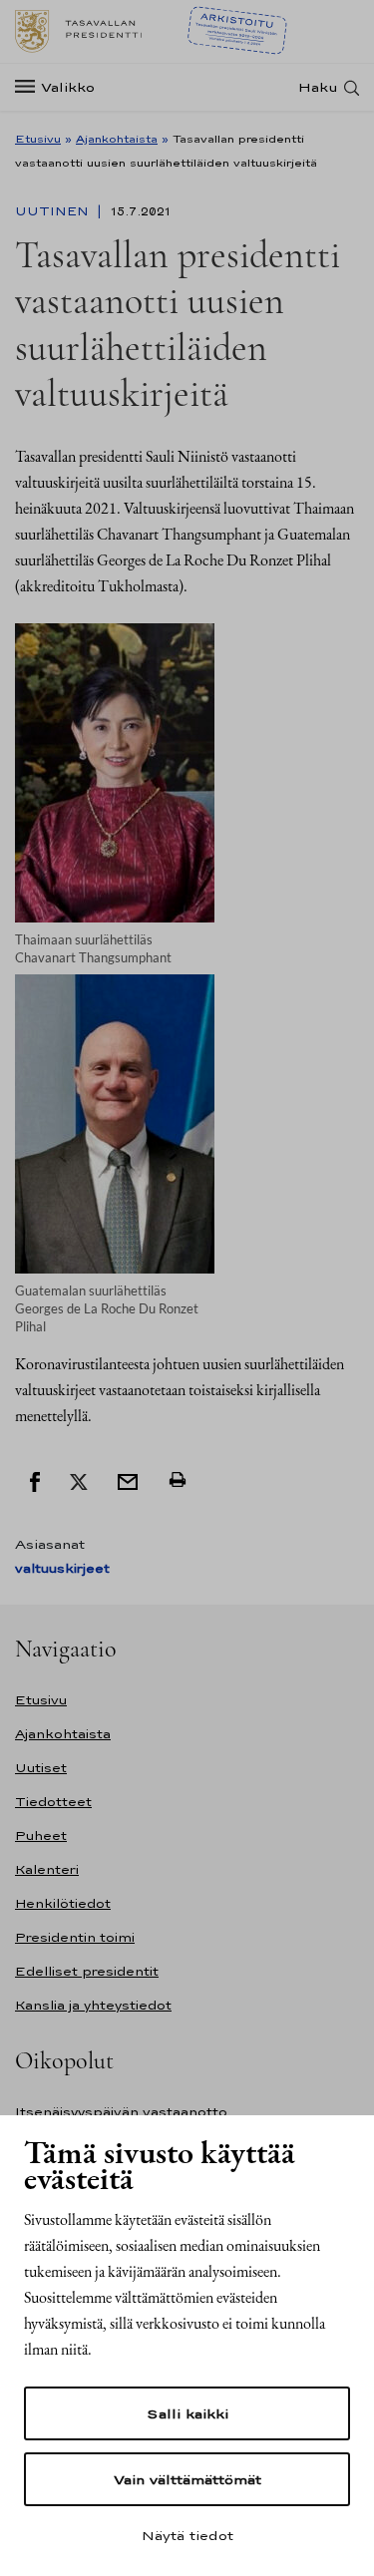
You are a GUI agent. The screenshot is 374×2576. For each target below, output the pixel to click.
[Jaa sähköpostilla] (128, 1480)
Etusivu (38, 139)
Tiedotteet (53, 1802)
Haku (318, 87)
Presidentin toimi (75, 1937)
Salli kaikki (187, 2413)
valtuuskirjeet (62, 1568)
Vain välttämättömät (187, 2479)
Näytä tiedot (187, 2535)
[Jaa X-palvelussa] (79, 1480)
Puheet (41, 1836)
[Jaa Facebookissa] (35, 1480)
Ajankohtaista (117, 139)
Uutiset (41, 1768)
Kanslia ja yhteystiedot (93, 2005)
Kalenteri (47, 1869)
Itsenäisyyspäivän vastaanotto (121, 2112)
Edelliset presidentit (87, 1971)
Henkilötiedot (63, 1903)
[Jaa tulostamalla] (178, 1480)
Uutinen (54, 211)
